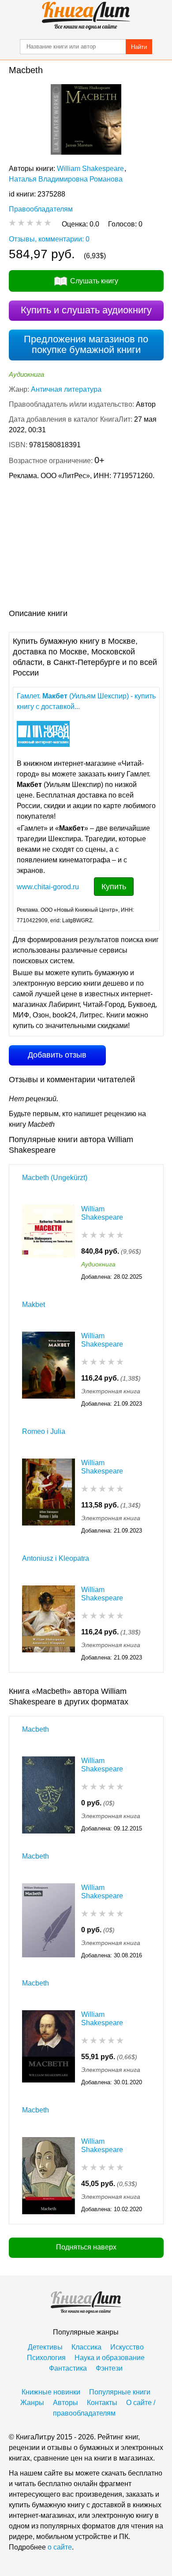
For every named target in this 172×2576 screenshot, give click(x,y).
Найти (139, 47)
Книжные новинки (51, 2392)
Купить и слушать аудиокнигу (86, 310)
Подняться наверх (86, 2247)
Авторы (65, 2403)
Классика (86, 2347)
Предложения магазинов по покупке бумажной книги (86, 344)
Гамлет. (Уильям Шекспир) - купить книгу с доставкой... (86, 701)
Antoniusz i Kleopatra (56, 1558)
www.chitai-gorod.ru (48, 887)
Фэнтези (109, 2368)
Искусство (127, 2347)
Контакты (102, 2403)
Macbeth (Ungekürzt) (55, 1178)
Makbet (34, 1305)
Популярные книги (120, 2392)
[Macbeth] (49, 1795)
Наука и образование (110, 2358)
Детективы (45, 2347)
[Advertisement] (86, 546)
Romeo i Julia (44, 1431)
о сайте (60, 2547)
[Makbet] (49, 1370)
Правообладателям (41, 209)
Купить (114, 887)
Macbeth (36, 1729)
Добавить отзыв (57, 1055)
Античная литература (66, 389)
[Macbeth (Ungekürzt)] (49, 1243)
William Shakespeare (90, 169)
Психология (46, 2358)
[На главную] (86, 16)
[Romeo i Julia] (49, 1497)
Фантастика (68, 2368)
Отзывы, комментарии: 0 (49, 239)
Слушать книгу (94, 281)
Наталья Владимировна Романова (66, 179)
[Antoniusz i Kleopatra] (49, 1624)
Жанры (32, 2403)
